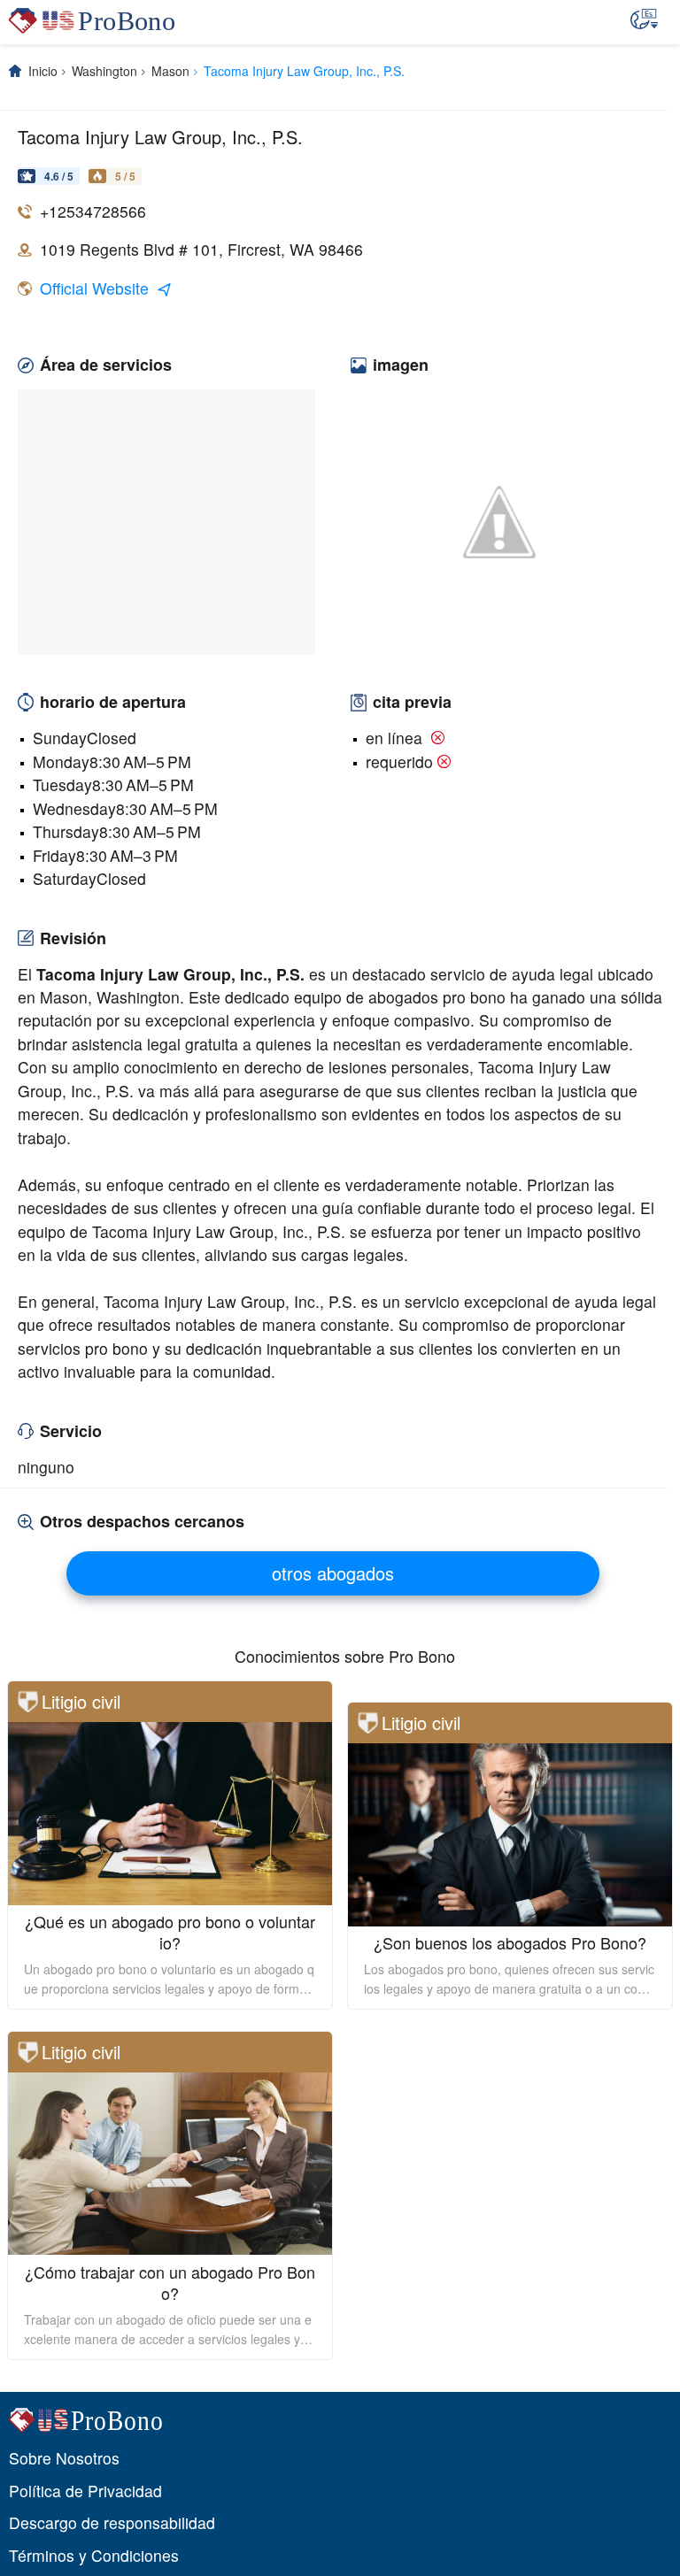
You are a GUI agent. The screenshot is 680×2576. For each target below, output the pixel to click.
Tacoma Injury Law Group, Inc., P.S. (304, 71)
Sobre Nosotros (64, 2458)
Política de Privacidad (85, 2491)
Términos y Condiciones (94, 2555)
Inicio (43, 71)
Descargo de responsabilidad (112, 2522)
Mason (170, 71)
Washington (104, 71)
